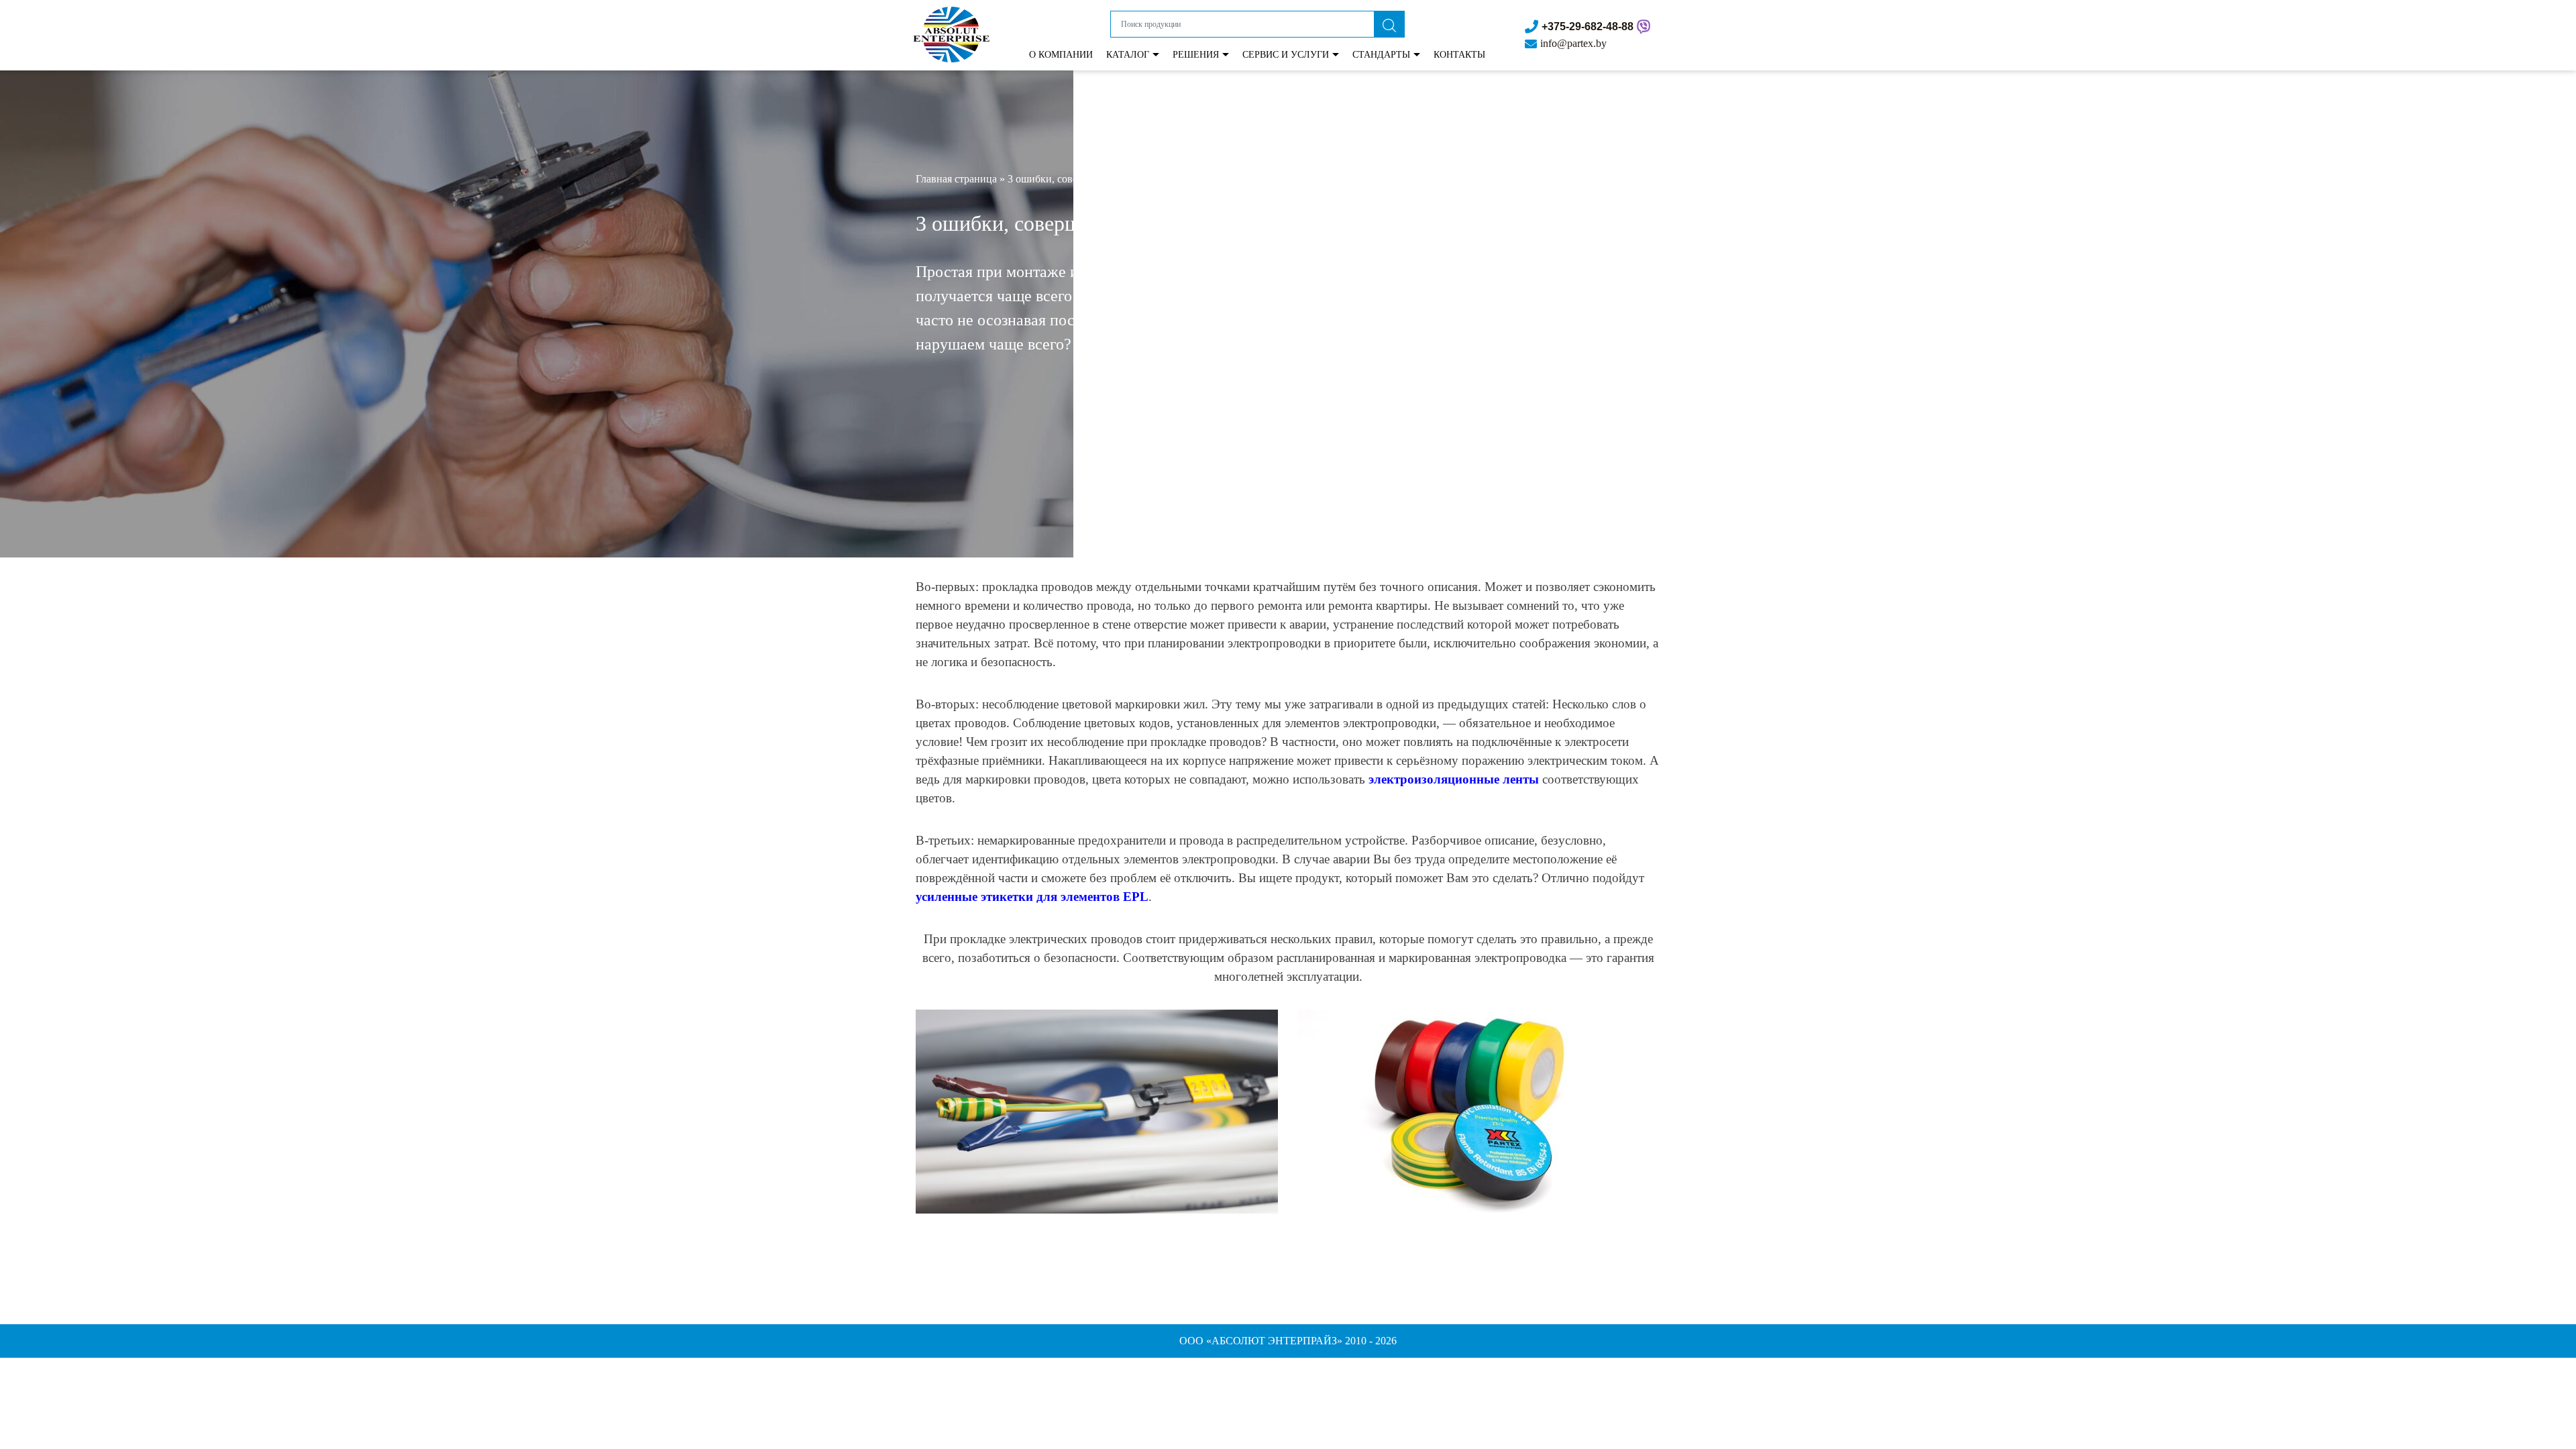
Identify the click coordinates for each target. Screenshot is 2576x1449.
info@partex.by (1573, 43)
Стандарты (1381, 55)
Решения (1196, 55)
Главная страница (956, 179)
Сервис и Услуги (1286, 55)
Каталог (1128, 55)
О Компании (1061, 55)
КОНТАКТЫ (1459, 55)
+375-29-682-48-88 (1588, 26)
